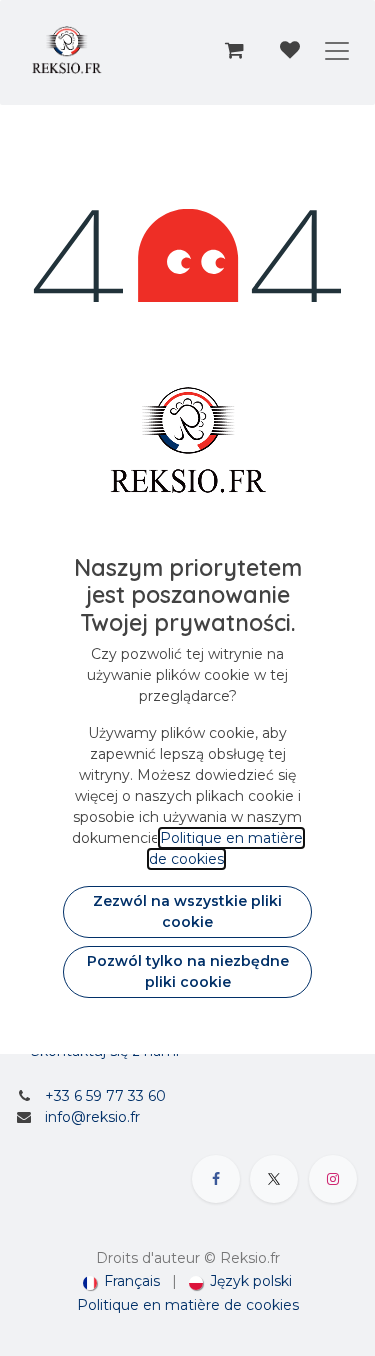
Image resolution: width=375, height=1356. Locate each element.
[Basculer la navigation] (337, 50)
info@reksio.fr (92, 1117)
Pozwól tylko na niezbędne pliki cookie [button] (188, 971)
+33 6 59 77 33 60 (105, 1096)
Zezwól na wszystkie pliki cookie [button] (187, 911)
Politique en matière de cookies (188, 1305)
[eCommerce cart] (234, 50)
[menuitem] (121, 1281)
